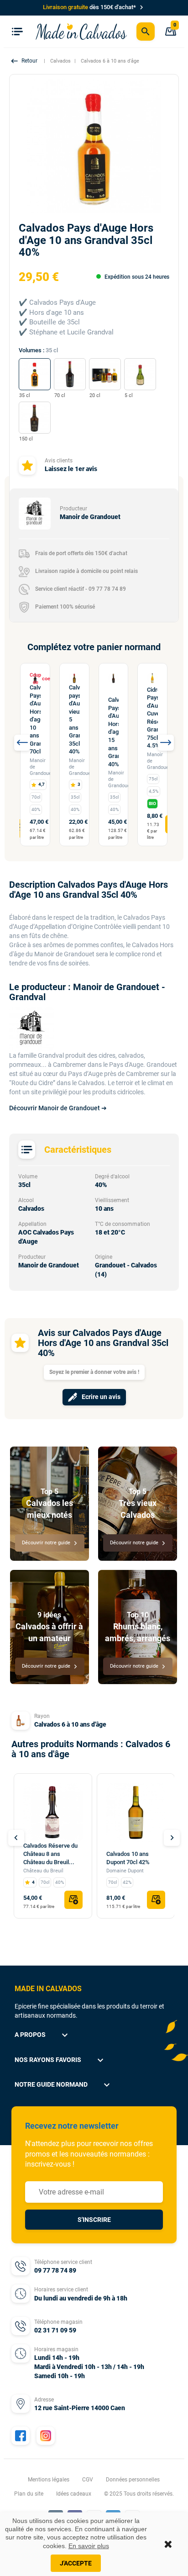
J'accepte (76, 2563)
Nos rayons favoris (60, 2060)
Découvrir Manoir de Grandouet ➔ (58, 1108)
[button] (25, 61)
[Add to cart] (73, 1900)
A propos (42, 2035)
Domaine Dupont (125, 1871)
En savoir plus (89, 2546)
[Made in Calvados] (81, 31)
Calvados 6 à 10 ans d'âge (70, 1724)
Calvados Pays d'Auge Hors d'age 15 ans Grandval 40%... (114, 732)
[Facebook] (21, 2436)
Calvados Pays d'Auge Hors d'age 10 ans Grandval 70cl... (35, 719)
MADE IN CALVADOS (48, 1989)
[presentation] (22, 743)
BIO (152, 803)
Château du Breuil (43, 1871)
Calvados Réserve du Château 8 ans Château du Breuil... (50, 1854)
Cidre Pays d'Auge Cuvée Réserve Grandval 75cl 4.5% (152, 718)
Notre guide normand (63, 2085)
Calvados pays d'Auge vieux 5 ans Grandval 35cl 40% (74, 719)
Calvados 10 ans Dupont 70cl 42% (128, 1858)
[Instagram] (46, 2436)
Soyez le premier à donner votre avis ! (94, 1372)
